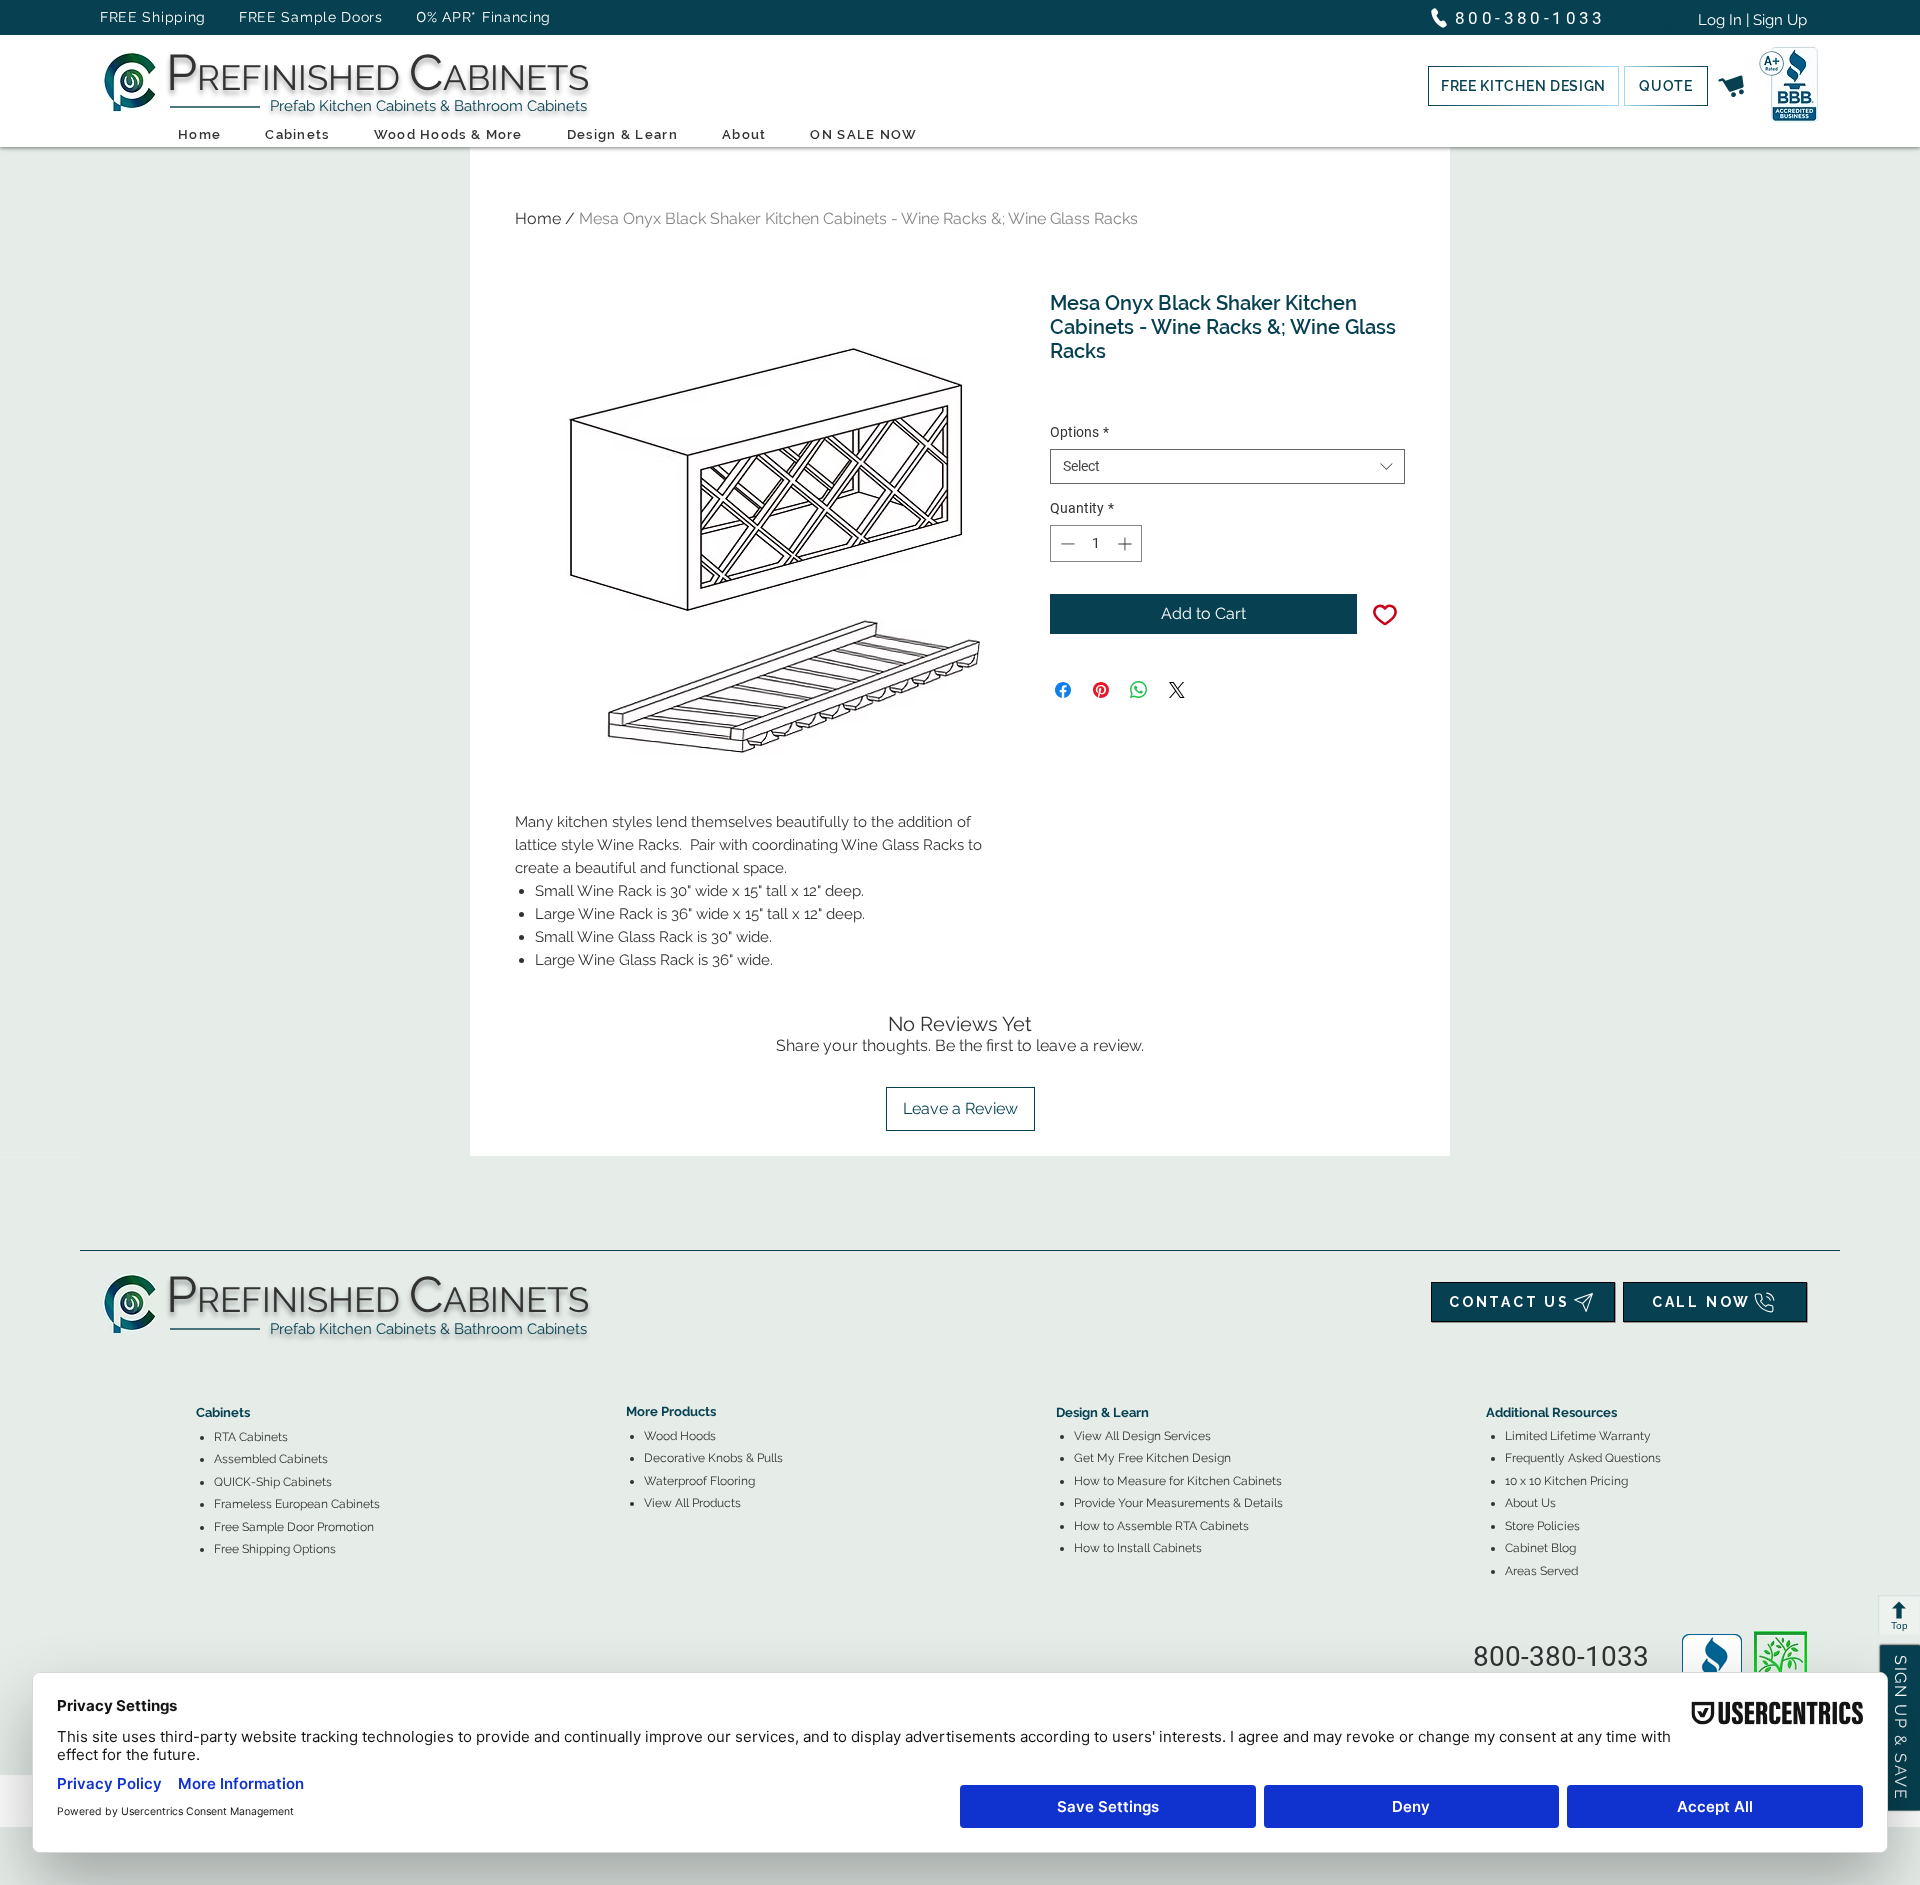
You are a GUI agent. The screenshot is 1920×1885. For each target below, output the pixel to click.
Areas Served (1541, 1571)
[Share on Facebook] (1063, 690)
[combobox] (1227, 466)
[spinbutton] (1096, 543)
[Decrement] (1065, 543)
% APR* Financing (489, 17)
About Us (1530, 1503)
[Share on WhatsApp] (1139, 690)
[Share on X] (1177, 690)
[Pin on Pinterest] (1101, 690)
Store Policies (1542, 1526)
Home (538, 218)
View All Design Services (1142, 1436)
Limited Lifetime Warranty (1578, 1436)
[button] (1523, 86)
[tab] (208, 1357)
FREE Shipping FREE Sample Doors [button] (251, 17)
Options (1079, 432)
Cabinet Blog (1540, 1548)
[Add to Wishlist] (1385, 614)
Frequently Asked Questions (1583, 1458)
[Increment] (1126, 543)
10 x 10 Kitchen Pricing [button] (1566, 1481)
